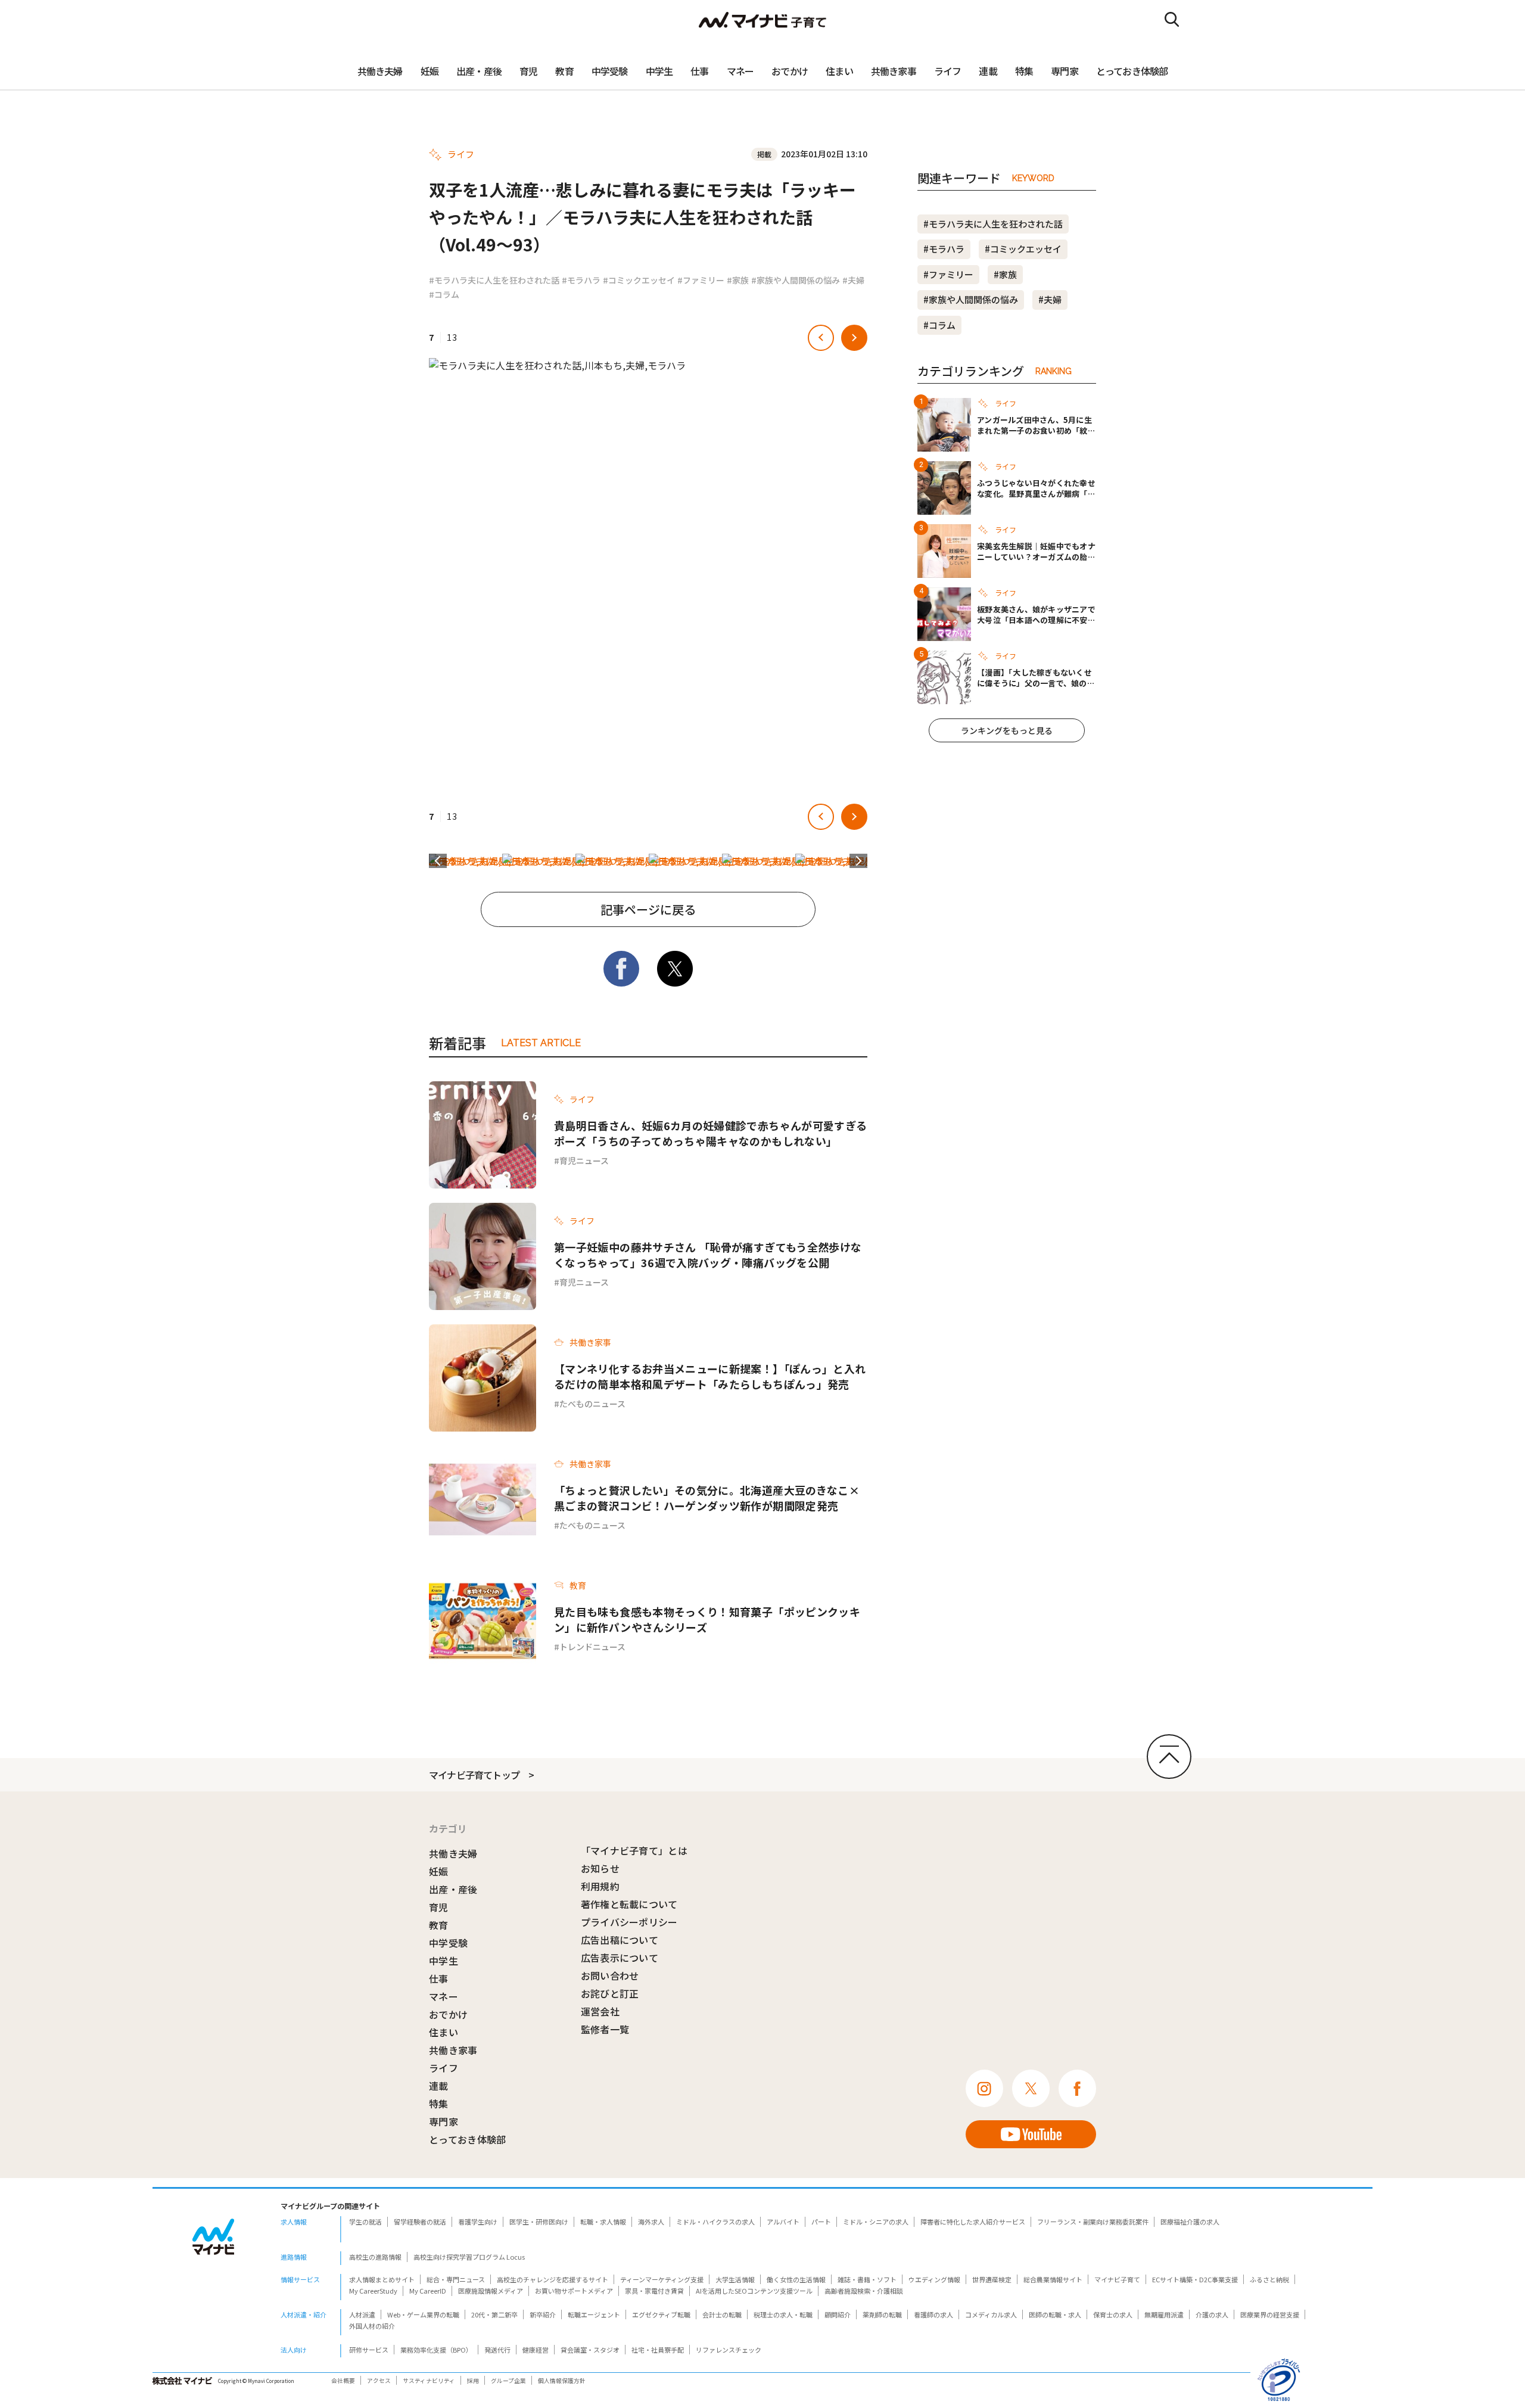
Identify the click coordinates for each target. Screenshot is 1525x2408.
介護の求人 (1212, 2314)
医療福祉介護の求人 (1190, 2222)
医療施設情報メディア (491, 2291)
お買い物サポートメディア (574, 2291)
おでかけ (790, 71)
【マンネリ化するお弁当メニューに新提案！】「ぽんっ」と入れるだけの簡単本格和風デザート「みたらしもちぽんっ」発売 (710, 1376)
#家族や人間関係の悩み (796, 280)
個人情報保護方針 (562, 2381)
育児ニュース (584, 1161)
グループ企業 (508, 2381)
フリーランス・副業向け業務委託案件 (1093, 2222)
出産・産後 (479, 71)
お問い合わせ (610, 1975)
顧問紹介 (838, 2314)
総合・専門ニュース (456, 2279)
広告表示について (620, 1958)
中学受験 (610, 71)
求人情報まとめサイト (382, 2279)
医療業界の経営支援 (1270, 2314)
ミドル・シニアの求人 (876, 2222)
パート (821, 2222)
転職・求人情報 (603, 2222)
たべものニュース (592, 1404)
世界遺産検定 (992, 2279)
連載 (988, 71)
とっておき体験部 (1132, 71)
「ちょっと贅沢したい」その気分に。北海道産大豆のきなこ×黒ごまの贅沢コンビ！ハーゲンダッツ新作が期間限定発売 (707, 1498)
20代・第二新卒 (494, 2314)
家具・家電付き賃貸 (654, 2291)
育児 (528, 71)
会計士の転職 (722, 2314)
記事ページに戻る (648, 909)
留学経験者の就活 (420, 2222)
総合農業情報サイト (1053, 2279)
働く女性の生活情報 (796, 2279)
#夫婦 (853, 280)
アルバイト (783, 2222)
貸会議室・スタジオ (590, 2350)
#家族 (738, 280)
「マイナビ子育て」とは (634, 1850)
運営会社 (600, 2011)
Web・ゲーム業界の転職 (423, 2314)
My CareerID (428, 2291)
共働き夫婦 (380, 71)
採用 (473, 2381)
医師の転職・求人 (1055, 2314)
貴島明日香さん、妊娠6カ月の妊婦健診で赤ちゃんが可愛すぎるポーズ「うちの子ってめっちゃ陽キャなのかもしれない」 (710, 1133)
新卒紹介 (543, 2314)
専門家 (1065, 71)
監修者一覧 (605, 2029)
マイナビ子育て (1117, 2279)
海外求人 (651, 2222)
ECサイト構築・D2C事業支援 (1195, 2279)
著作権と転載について (629, 1904)
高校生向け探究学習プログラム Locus (469, 2257)
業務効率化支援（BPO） (436, 2350)
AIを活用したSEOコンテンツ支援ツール (754, 2291)
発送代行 (497, 2350)
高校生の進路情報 (375, 2257)
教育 (564, 71)
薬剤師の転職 (882, 2314)
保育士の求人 (1113, 2314)
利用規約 (600, 1886)
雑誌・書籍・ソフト (867, 2279)
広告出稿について (620, 1940)
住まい (839, 71)
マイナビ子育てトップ (474, 1775)
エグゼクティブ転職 (661, 2314)
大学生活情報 (735, 2279)
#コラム (444, 294)
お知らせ (600, 1868)
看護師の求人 (933, 2314)
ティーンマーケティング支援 (662, 2279)
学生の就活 (365, 2222)
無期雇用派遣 (1164, 2314)
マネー (740, 71)
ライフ (948, 71)
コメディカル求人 (991, 2314)
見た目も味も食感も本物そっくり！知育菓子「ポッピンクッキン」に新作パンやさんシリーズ (707, 1619)
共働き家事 (894, 71)
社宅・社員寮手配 (658, 2350)
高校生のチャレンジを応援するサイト (553, 2279)
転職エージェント (594, 2314)
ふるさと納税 (1269, 2279)
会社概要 (343, 2381)
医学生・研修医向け (539, 2222)
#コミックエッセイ (639, 280)
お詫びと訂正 (610, 1993)
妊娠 (430, 71)
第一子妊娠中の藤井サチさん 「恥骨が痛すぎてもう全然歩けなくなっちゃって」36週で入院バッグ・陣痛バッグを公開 (708, 1255)
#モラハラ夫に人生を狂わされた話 (494, 280)
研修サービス (369, 2350)
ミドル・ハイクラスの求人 (715, 2222)
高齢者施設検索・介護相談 (864, 2291)
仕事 (699, 71)
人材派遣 (362, 2314)
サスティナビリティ (429, 2381)
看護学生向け (478, 2222)
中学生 (659, 71)
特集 (1024, 71)
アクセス (379, 2381)
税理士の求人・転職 (783, 2314)
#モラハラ (581, 280)
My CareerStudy (373, 2291)
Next (858, 861)
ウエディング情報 (934, 2279)
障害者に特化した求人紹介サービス (973, 2222)
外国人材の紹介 (372, 2326)
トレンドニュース (592, 1647)
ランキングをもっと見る (1007, 730)
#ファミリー (701, 280)
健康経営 (536, 2350)
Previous (438, 861)
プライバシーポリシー (629, 1922)
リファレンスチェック (729, 2350)
